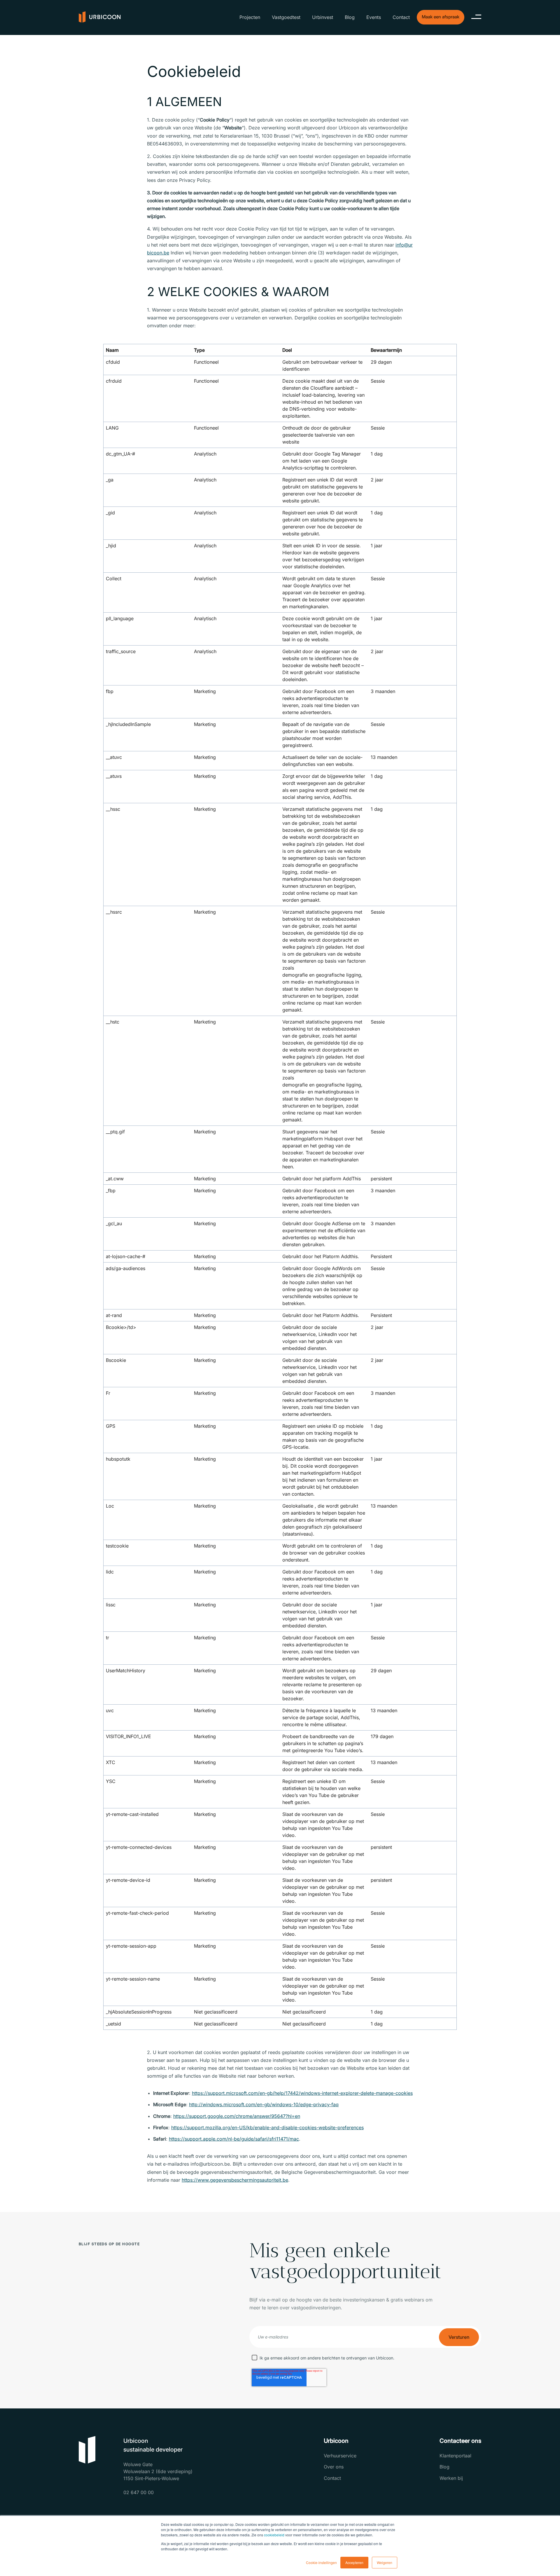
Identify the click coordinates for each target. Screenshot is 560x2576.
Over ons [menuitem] (334, 2467)
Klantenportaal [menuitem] (455, 2456)
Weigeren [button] (385, 2562)
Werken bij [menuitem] (451, 2478)
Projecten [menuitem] (250, 17)
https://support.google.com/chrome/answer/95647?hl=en (237, 2116)
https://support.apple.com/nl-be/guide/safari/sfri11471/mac (234, 2139)
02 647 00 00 (139, 2492)
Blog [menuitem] (350, 17)
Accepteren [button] (354, 2562)
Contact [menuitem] (401, 17)
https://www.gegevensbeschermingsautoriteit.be (235, 2180)
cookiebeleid (274, 2535)
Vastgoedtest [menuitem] (286, 17)
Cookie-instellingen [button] (321, 2562)
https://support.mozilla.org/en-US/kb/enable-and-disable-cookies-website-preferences (267, 2127)
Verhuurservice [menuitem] (340, 2456)
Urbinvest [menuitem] (323, 17)
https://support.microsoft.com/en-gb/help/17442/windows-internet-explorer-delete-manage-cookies (302, 2093)
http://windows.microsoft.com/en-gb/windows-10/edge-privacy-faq (264, 2104)
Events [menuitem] (374, 17)
